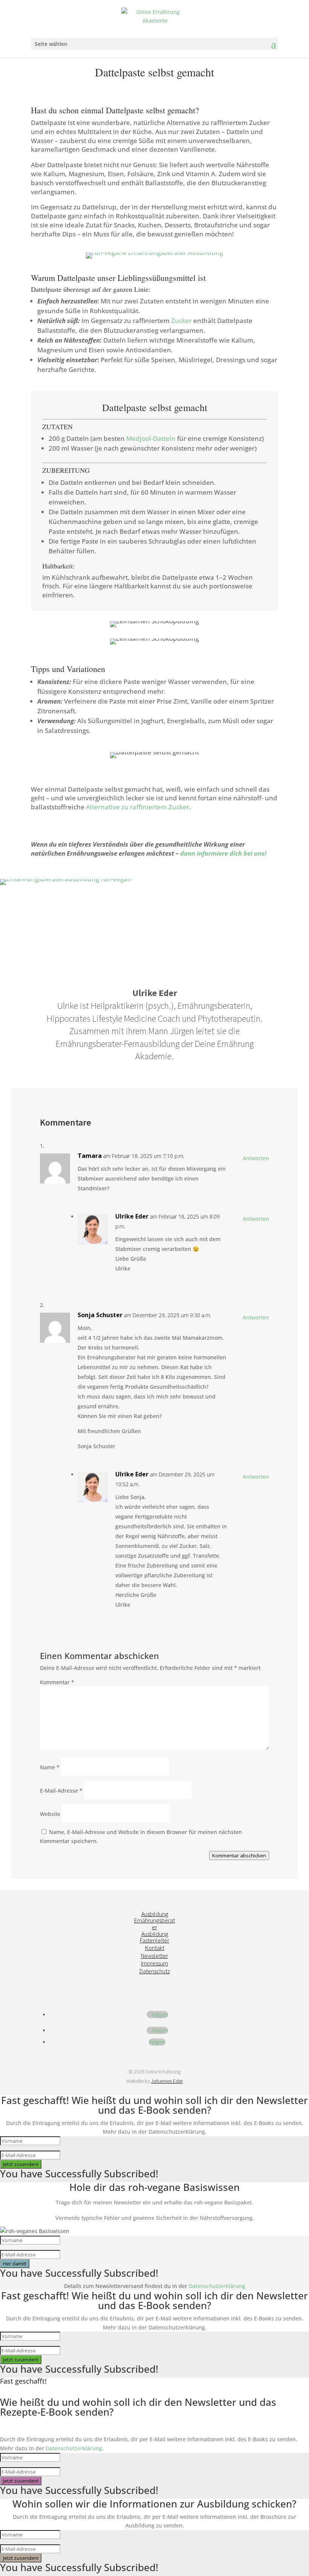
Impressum (154, 1963)
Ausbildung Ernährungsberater (154, 1920)
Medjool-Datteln (151, 438)
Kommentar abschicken (239, 1855)
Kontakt (155, 1948)
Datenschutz (155, 1971)
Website (50, 1814)
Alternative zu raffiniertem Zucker (138, 807)
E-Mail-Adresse (61, 1791)
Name (50, 1767)
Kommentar (57, 1682)
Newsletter (154, 1956)
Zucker (181, 321)
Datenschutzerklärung (217, 2286)
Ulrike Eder (132, 1216)
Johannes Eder (167, 2081)
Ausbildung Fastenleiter (154, 1937)
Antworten (256, 1158)
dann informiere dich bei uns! (223, 853)
